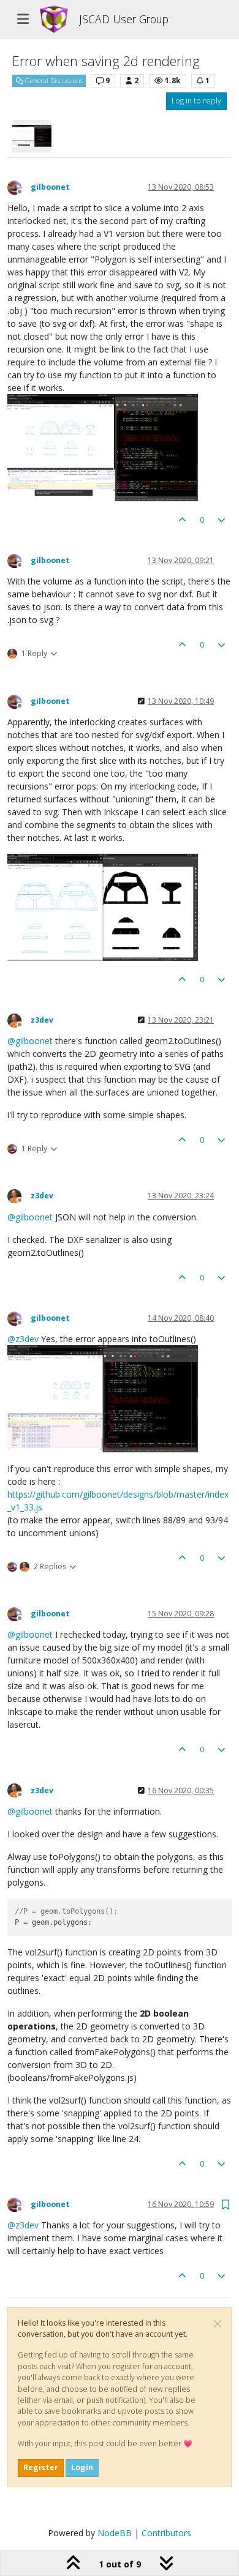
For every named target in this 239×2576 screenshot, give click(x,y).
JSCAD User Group (124, 19)
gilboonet (50, 187)
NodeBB (115, 2533)
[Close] (218, 2324)
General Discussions (53, 81)
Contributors (166, 2533)
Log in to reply (196, 101)
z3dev (42, 1020)
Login (82, 2467)
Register (41, 2467)
